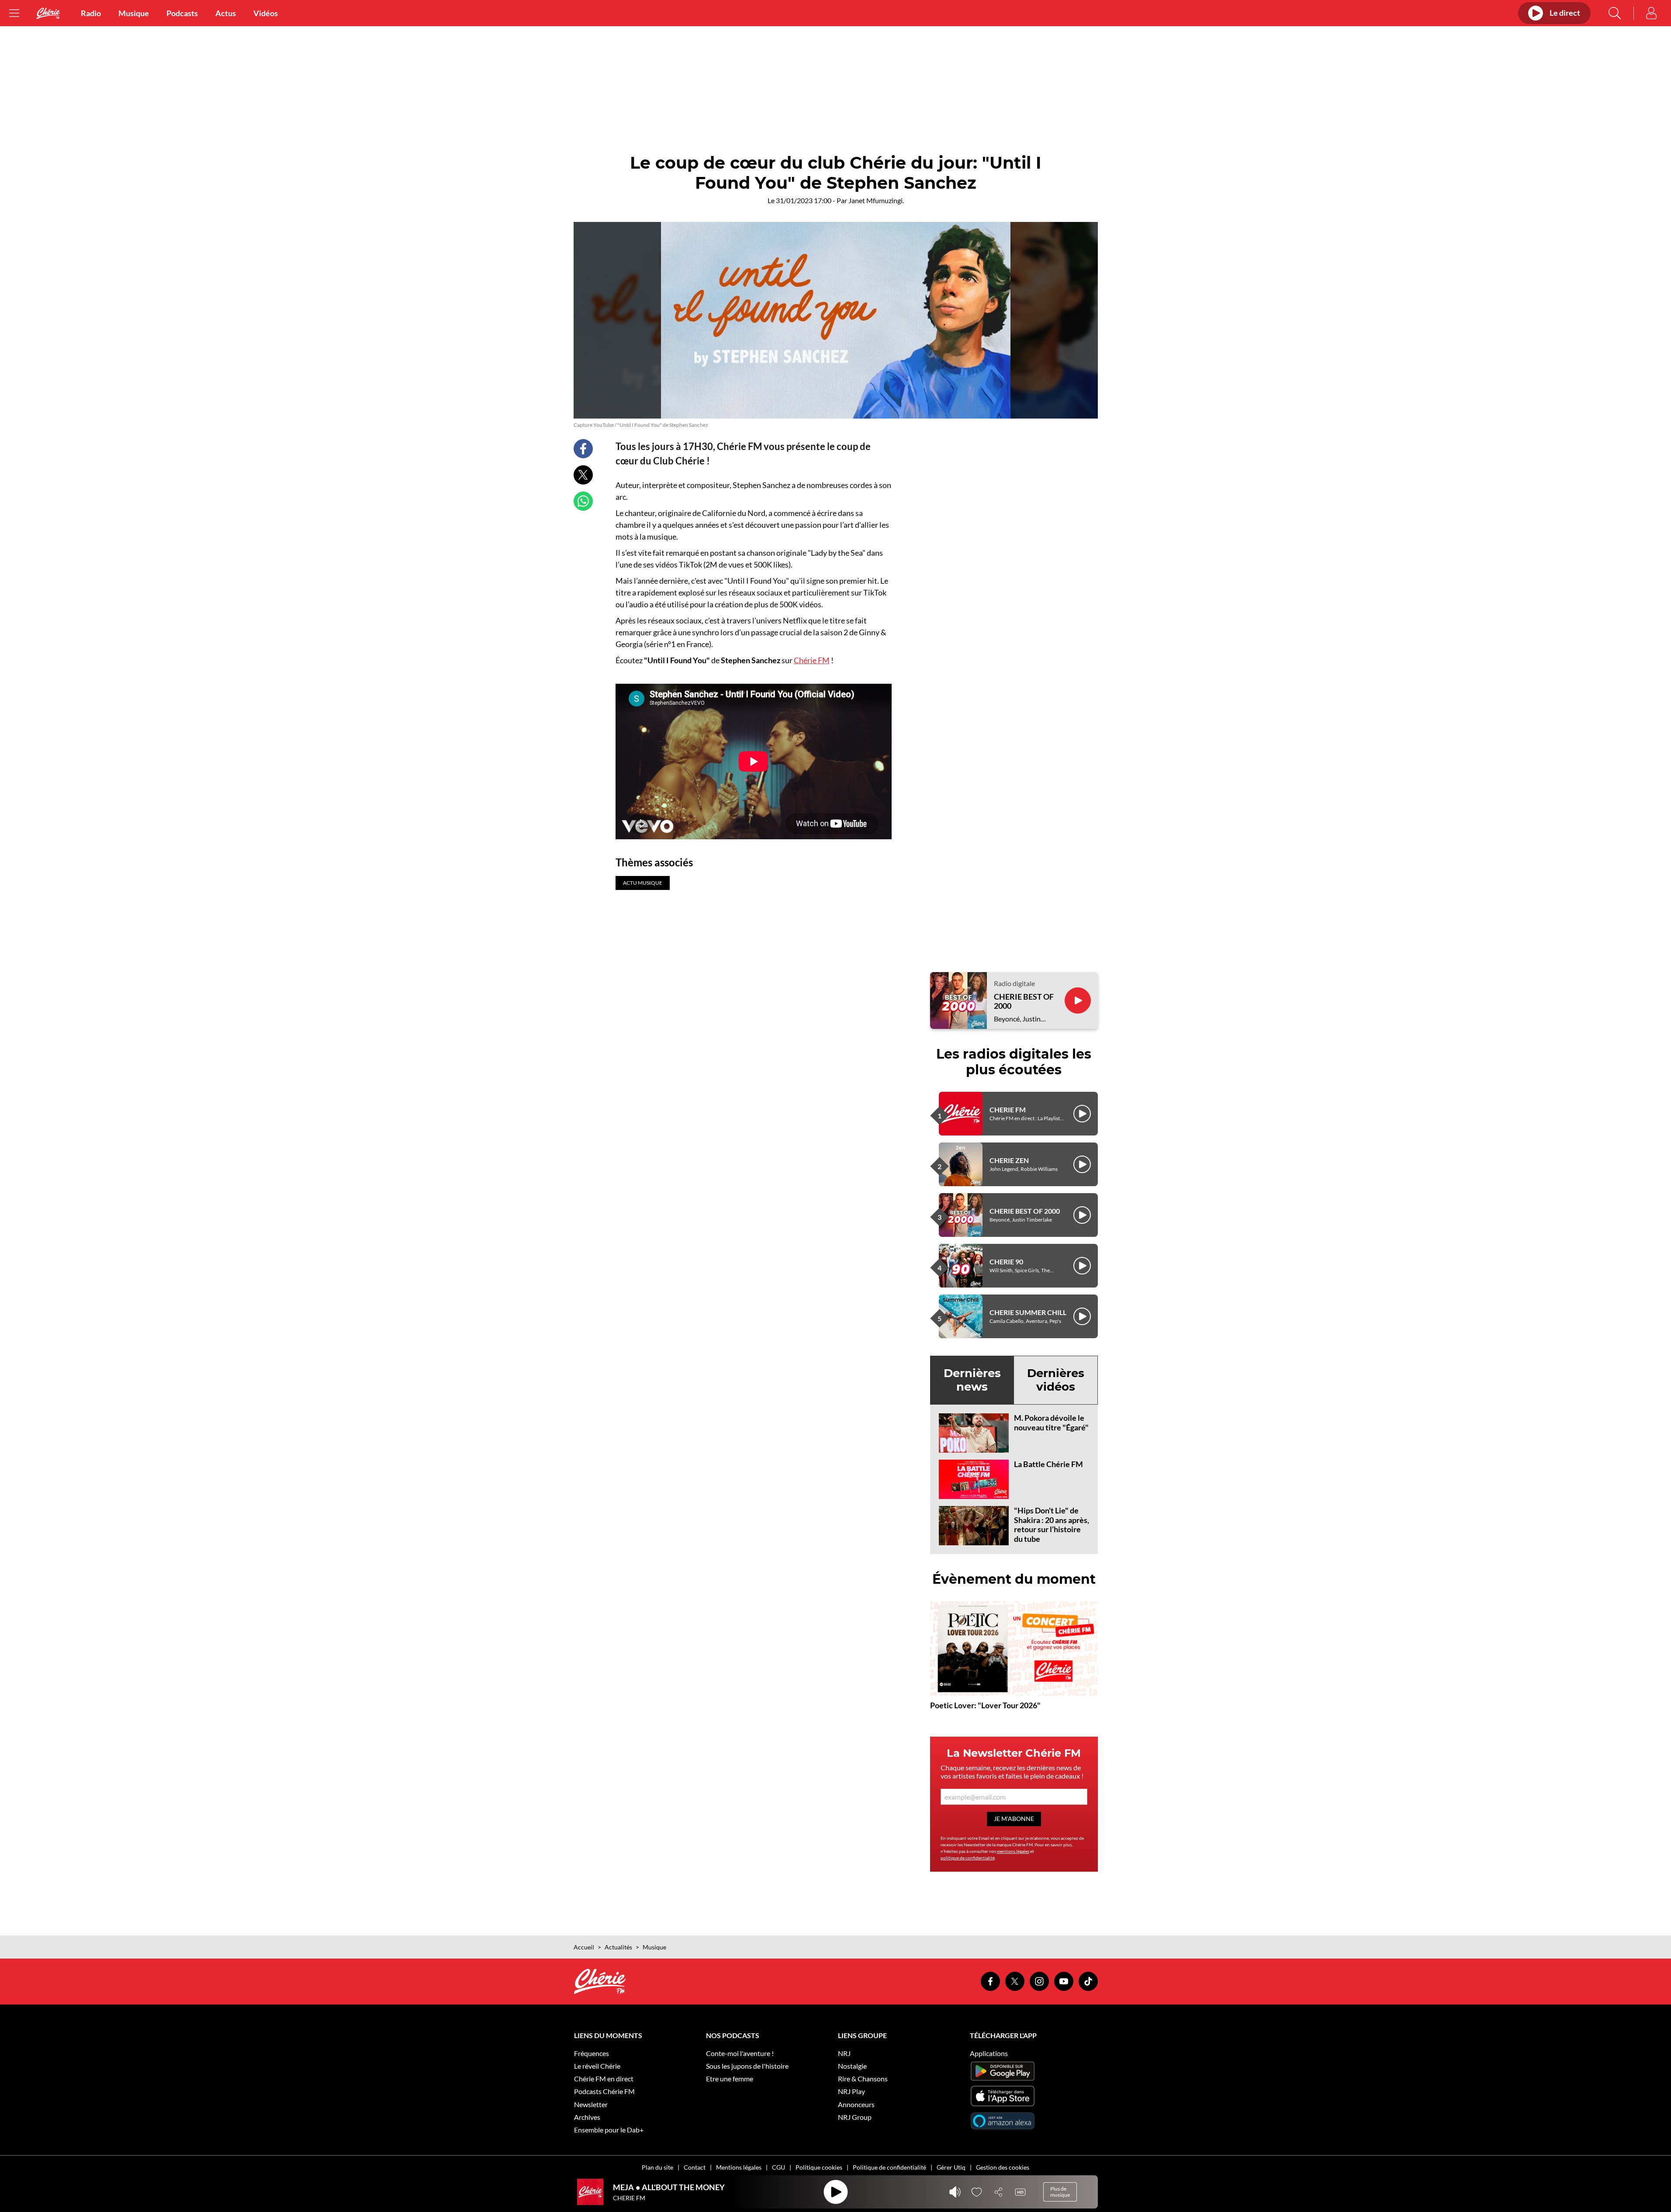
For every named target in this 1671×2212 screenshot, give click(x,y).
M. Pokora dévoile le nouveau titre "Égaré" (1051, 1423)
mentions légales (1013, 1851)
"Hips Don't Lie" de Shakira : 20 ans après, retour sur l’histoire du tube (1052, 1525)
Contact (695, 2167)
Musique (134, 13)
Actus (226, 13)
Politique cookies (819, 2167)
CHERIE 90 (1006, 1262)
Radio (91, 13)
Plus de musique (1060, 2192)
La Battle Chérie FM (1048, 1464)
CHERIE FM (1008, 1109)
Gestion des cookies (1003, 2167)
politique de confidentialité (968, 1858)
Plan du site (657, 2167)
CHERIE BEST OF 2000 (1024, 1002)
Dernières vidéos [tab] (1056, 1380)
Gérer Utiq (951, 2167)
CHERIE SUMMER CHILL (1028, 1312)
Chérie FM (812, 660)
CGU (778, 2167)
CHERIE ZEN (1009, 1160)
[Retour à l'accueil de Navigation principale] (48, 13)
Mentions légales (739, 2167)
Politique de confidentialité (889, 2167)
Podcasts (182, 13)
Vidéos (266, 13)
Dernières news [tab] (972, 1380)
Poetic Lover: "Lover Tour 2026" (985, 1705)
